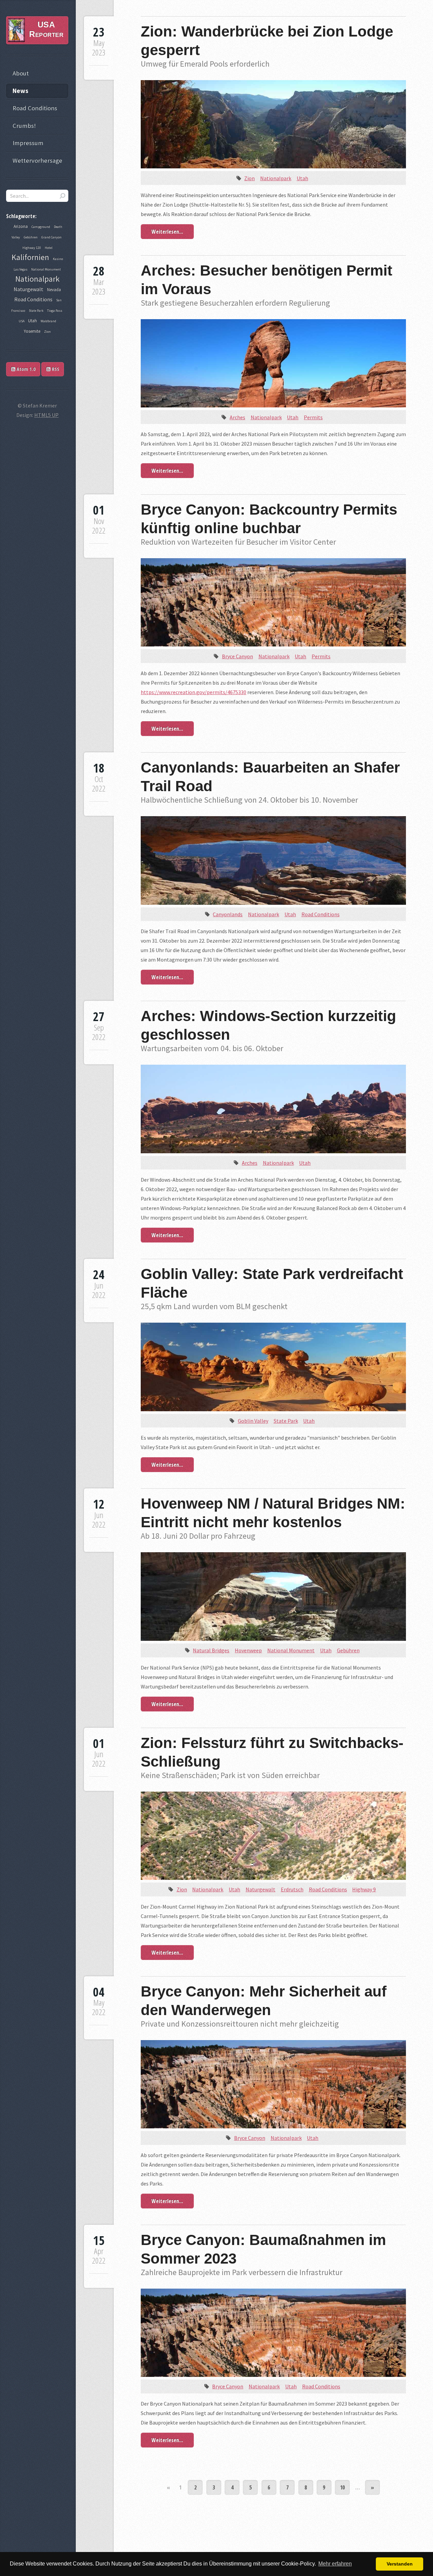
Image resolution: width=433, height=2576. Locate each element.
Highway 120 (32, 248)
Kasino (58, 259)
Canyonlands (228, 914)
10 (342, 2487)
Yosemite (32, 331)
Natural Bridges (211, 1650)
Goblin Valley (253, 1421)
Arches (237, 417)
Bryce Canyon (237, 656)
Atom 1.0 (25, 369)
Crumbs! (24, 126)
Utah (302, 178)
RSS (55, 369)
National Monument (291, 1650)
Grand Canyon (51, 237)
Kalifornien (30, 257)
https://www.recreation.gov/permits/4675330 (193, 692)
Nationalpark (276, 178)
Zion (249, 178)
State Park (286, 1421)
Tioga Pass (55, 311)
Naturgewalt (260, 1889)
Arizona (21, 226)
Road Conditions (321, 914)
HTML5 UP (46, 415)
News (20, 91)
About (21, 73)
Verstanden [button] (400, 2564)
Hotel (49, 248)
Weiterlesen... (167, 232)
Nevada (54, 290)
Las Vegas (20, 269)
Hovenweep (248, 1650)
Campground (41, 227)
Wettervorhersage (37, 160)
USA (21, 321)
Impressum (28, 143)
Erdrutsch (292, 1889)
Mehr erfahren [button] (335, 2564)
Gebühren (348, 1650)
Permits (313, 417)
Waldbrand (48, 321)
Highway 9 (364, 1889)
